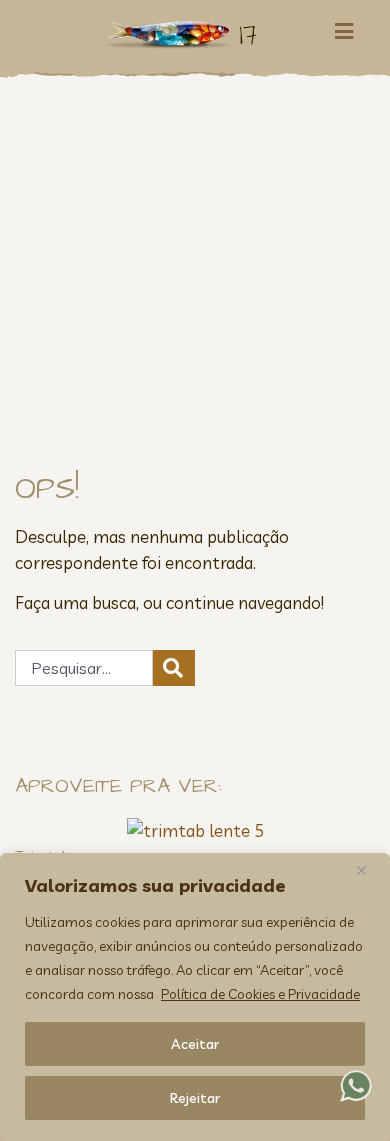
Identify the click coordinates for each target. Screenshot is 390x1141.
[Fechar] (369, 870)
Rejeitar (195, 1098)
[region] (195, 997)
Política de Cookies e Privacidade (260, 994)
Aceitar (195, 1044)
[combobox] (84, 668)
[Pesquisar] (174, 668)
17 (248, 34)
